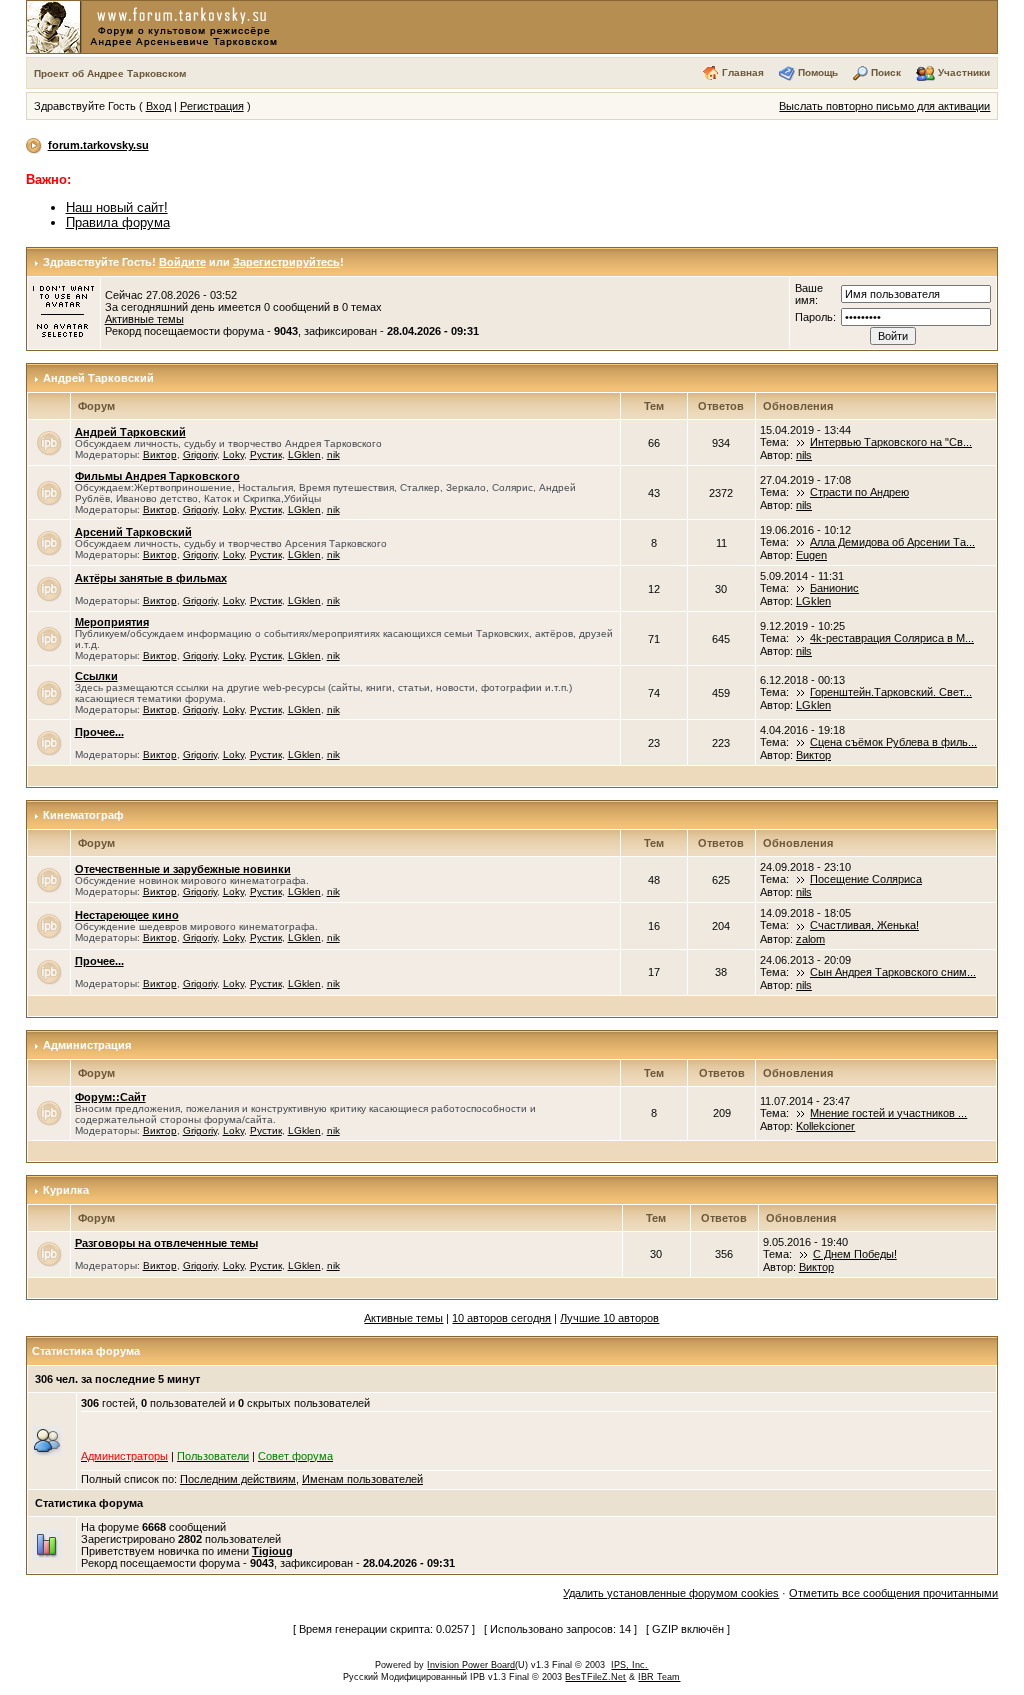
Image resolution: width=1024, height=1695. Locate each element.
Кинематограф (83, 815)
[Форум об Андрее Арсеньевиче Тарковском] (156, 26)
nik (333, 454)
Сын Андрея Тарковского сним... (893, 972)
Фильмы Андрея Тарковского (157, 476)
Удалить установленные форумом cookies (671, 1593)
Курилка (66, 1190)
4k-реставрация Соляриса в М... (892, 638)
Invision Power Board (471, 1665)
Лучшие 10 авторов (609, 1318)
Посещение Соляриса (866, 879)
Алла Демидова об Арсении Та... (892, 542)
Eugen (811, 555)
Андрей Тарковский (98, 378)
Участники (964, 72)
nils (804, 455)
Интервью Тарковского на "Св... (891, 442)
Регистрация (212, 106)
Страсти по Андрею (859, 492)
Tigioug (272, 1551)
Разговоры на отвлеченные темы (166, 1243)
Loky (233, 454)
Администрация (87, 1045)
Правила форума (118, 222)
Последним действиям (238, 1479)
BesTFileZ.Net (595, 1677)
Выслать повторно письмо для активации (884, 106)
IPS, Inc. (629, 1665)
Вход (158, 106)
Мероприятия (112, 622)
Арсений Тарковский (133, 532)
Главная (743, 72)
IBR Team (659, 1677)
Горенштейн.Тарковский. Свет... (891, 692)
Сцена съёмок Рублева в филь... (893, 742)
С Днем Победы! (855, 1254)
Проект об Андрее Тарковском (110, 73)
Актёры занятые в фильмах (151, 578)
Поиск (886, 72)
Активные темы (144, 319)
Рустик (266, 454)
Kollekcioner (825, 1126)
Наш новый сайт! (117, 207)
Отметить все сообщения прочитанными (893, 1593)
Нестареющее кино (127, 915)
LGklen (304, 454)
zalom (810, 939)
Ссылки (96, 676)
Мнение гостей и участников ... (888, 1113)
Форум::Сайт (110, 1097)
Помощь (818, 72)
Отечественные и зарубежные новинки (183, 869)
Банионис (834, 588)
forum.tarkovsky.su (98, 145)
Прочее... (99, 732)
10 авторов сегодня (501, 1318)
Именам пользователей (362, 1479)
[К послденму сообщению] (801, 442)
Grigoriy (200, 454)
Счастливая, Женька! (864, 925)
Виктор (160, 454)
